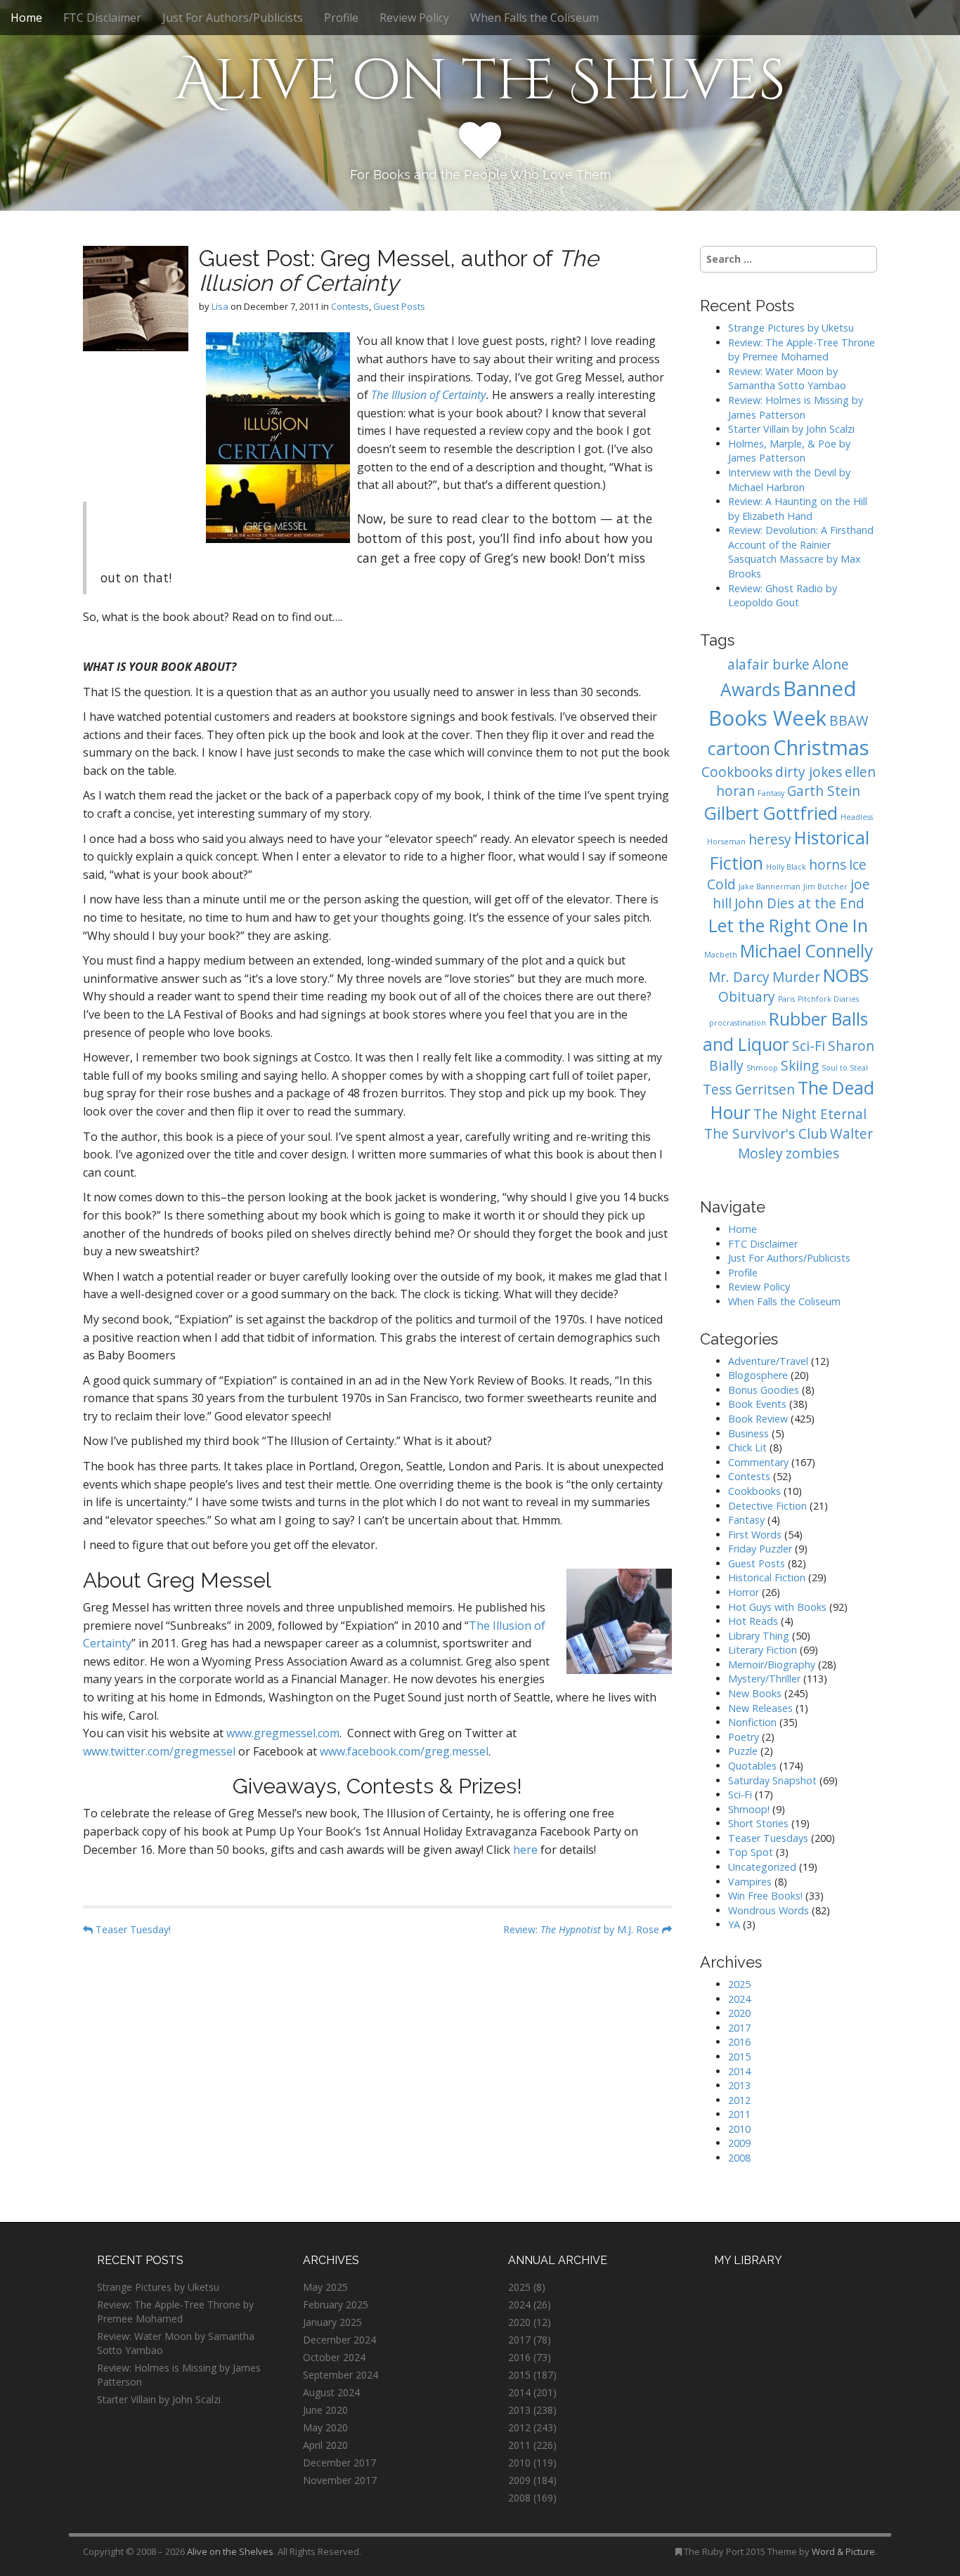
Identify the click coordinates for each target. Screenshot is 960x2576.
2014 (739, 2071)
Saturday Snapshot (772, 1780)
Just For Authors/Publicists (233, 18)
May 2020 (325, 2427)
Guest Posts (399, 306)
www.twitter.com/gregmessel (159, 1751)
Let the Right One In (788, 926)
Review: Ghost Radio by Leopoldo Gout (783, 596)
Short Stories (758, 1823)
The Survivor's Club (766, 1134)
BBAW (849, 721)
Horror (744, 1592)
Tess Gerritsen (749, 1090)
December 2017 (339, 2463)
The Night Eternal (810, 1114)
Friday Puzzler (760, 1549)
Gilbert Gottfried (771, 813)
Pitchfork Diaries (828, 999)
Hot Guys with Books (777, 1607)
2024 (739, 1999)
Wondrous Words (768, 1910)
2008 (739, 2158)
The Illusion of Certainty (428, 395)
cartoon (739, 748)
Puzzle (743, 1751)
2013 (739, 2085)
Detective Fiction (767, 1506)
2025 (739, 1984)
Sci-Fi (809, 1046)
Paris (786, 999)
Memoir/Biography (772, 1665)
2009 (739, 2143)
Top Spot (751, 1852)
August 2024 (331, 2392)
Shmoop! (749, 1809)
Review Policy (414, 18)
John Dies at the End (799, 903)
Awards (750, 689)
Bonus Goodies (764, 1390)
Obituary (747, 997)
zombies (812, 1153)
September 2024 (340, 2375)
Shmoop (762, 1068)
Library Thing (759, 1636)
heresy (770, 839)
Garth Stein (824, 791)
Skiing (800, 1066)
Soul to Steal (845, 1068)
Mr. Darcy (739, 977)
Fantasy (771, 793)
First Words (755, 1535)
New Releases (760, 1708)
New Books (755, 1693)
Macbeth (721, 955)
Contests (350, 306)
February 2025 (336, 2304)
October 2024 (334, 2357)
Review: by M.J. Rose (583, 1929)
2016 (739, 2042)
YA (734, 1924)
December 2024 (339, 2340)
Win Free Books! (765, 1896)
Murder (796, 977)
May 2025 (325, 2287)
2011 (739, 2114)
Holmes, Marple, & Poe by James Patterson (789, 451)
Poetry (744, 1737)
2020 (739, 2013)
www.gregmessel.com (283, 1733)
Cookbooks (737, 772)
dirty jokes (809, 772)
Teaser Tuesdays (768, 1838)
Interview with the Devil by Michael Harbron (789, 480)
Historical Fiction (767, 1577)
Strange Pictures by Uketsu (791, 328)
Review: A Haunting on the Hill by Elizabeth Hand (798, 509)
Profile (341, 18)
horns (828, 865)
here (525, 1850)
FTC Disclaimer (102, 18)
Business (748, 1433)
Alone (831, 665)
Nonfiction (752, 1722)
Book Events (757, 1404)
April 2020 (325, 2445)
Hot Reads (753, 1621)
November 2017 (340, 2480)
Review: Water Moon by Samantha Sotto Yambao (789, 379)
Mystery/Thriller (764, 1679)
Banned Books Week (783, 703)
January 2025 (332, 2322)
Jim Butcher (825, 887)
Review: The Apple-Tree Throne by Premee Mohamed (802, 350)
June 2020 (325, 2410)
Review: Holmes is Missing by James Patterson (796, 407)
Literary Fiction (763, 1650)
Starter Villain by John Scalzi (791, 429)
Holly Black (786, 867)
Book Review (758, 1419)
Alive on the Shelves (480, 81)
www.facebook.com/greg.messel (404, 1751)
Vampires (750, 1882)
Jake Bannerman (770, 887)
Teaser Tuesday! (132, 1929)
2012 (739, 2100)
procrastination (738, 1023)
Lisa (220, 306)
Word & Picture (843, 2551)
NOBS (846, 975)
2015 (739, 2057)
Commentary (758, 1462)
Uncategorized (762, 1867)
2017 (739, 2028)
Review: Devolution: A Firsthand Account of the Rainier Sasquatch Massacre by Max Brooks (801, 552)
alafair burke (768, 665)
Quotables (752, 1766)
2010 (739, 2129)
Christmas (821, 747)
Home (26, 18)
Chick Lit (747, 1447)
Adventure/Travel (768, 1361)
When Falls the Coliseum (534, 18)
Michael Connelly (806, 951)
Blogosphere (758, 1375)
